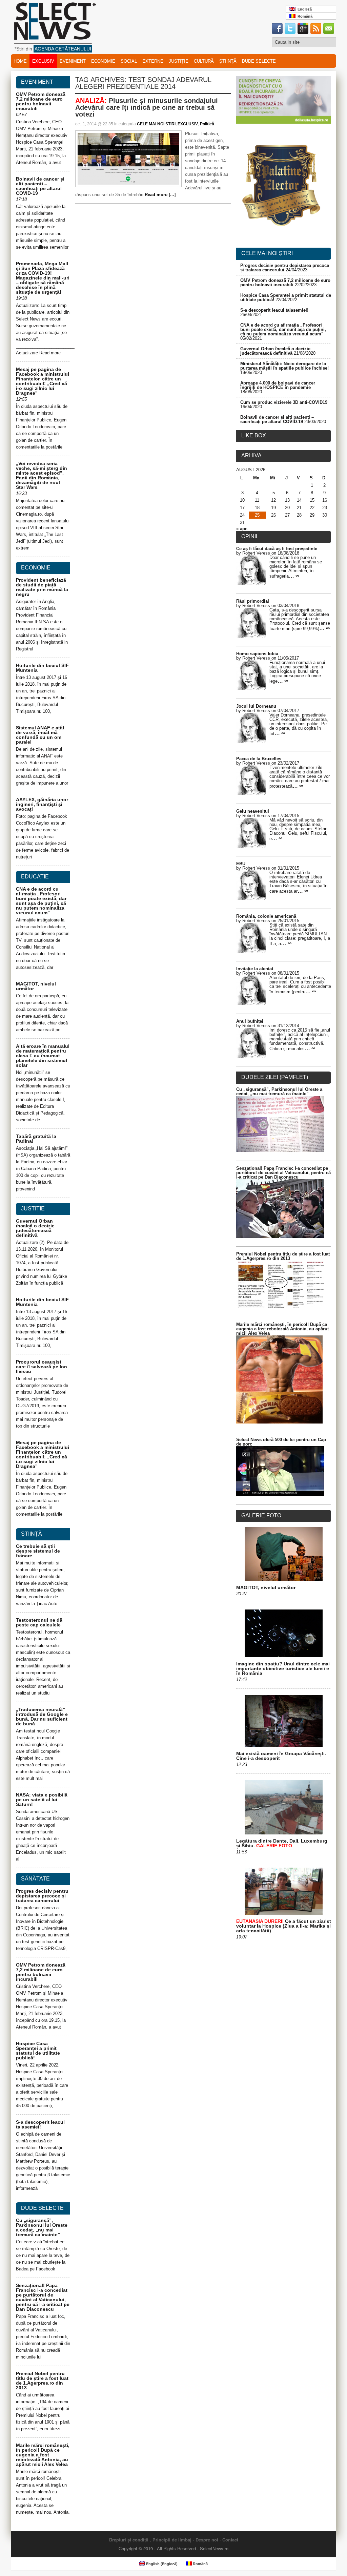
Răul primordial (253, 601)
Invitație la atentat (255, 969)
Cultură (204, 61)
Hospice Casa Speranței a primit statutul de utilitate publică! (38, 2051)
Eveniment (73, 61)
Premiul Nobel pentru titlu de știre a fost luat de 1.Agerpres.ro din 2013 (42, 2381)
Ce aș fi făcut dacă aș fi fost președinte (277, 549)
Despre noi (207, 2540)
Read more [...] (160, 195)
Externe (153, 61)
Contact (230, 2540)
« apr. (242, 529)
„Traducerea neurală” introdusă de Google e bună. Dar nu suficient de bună (42, 1717)
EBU (241, 864)
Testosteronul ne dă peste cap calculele (39, 1622)
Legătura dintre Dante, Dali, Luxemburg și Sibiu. (282, 1843)
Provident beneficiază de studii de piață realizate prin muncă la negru (42, 587)
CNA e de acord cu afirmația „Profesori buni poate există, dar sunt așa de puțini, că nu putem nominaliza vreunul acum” (41, 901)
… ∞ (294, 576)
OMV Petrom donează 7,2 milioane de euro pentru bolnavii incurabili (41, 101)
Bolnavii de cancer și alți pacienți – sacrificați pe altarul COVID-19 (40, 186)
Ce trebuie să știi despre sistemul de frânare (38, 1551)
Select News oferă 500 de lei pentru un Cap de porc (281, 1442)
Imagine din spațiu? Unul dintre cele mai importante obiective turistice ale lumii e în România (283, 1668)
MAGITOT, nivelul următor (36, 986)
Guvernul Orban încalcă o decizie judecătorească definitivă (35, 1228)
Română (304, 16)
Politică (207, 124)
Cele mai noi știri (267, 253)
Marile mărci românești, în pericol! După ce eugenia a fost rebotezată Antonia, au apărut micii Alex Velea (43, 2455)
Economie (103, 61)
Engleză (304, 9)
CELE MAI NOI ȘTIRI (156, 124)
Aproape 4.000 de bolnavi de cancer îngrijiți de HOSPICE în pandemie (278, 385)
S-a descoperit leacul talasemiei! (40, 2124)
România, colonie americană (266, 916)
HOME (20, 61)
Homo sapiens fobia (257, 654)
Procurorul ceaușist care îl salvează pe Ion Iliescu (42, 1367)
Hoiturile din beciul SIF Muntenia (42, 668)
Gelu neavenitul (253, 811)
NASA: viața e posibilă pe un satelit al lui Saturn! (42, 1800)
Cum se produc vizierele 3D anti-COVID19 (284, 402)
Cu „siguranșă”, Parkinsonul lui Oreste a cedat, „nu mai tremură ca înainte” (42, 2227)
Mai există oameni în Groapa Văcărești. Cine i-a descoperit (281, 1756)
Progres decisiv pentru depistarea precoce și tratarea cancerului (42, 1896)
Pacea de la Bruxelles (259, 759)
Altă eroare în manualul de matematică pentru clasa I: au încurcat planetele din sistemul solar (43, 1056)
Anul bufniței (250, 1021)
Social (129, 61)
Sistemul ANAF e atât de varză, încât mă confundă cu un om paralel (40, 735)
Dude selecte (259, 61)
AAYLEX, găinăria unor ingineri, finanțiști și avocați (42, 804)
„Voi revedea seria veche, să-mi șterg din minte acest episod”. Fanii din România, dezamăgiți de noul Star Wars (42, 475)
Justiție (179, 61)
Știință (228, 61)
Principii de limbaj (172, 2540)
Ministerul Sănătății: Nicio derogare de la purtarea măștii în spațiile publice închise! (284, 366)
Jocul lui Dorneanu (256, 706)
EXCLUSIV (43, 61)
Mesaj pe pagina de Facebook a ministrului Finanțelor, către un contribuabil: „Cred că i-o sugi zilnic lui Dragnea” (43, 381)
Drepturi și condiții (129, 2540)
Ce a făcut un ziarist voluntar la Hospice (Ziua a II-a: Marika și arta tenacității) (284, 1926)
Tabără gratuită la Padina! (36, 1139)
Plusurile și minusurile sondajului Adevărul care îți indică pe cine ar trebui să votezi (147, 107)
